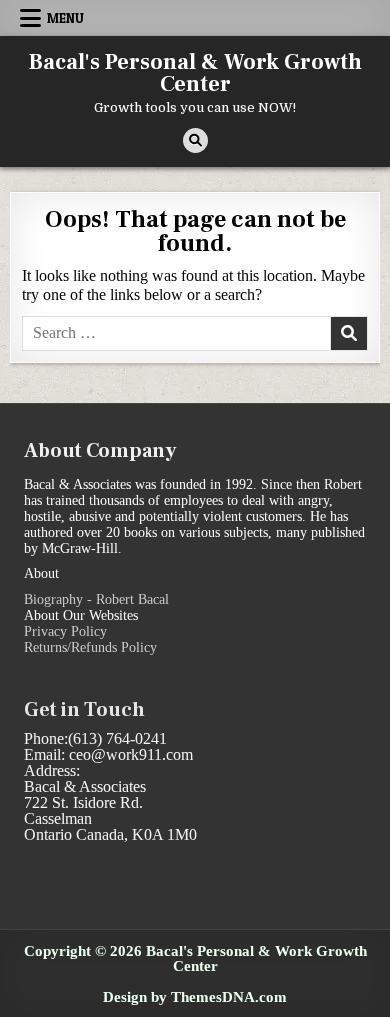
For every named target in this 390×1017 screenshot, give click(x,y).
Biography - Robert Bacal (96, 599)
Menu (65, 18)
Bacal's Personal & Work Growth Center (195, 73)
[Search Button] (195, 140)
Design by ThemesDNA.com (195, 996)
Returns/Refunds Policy (90, 647)
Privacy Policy (65, 631)
